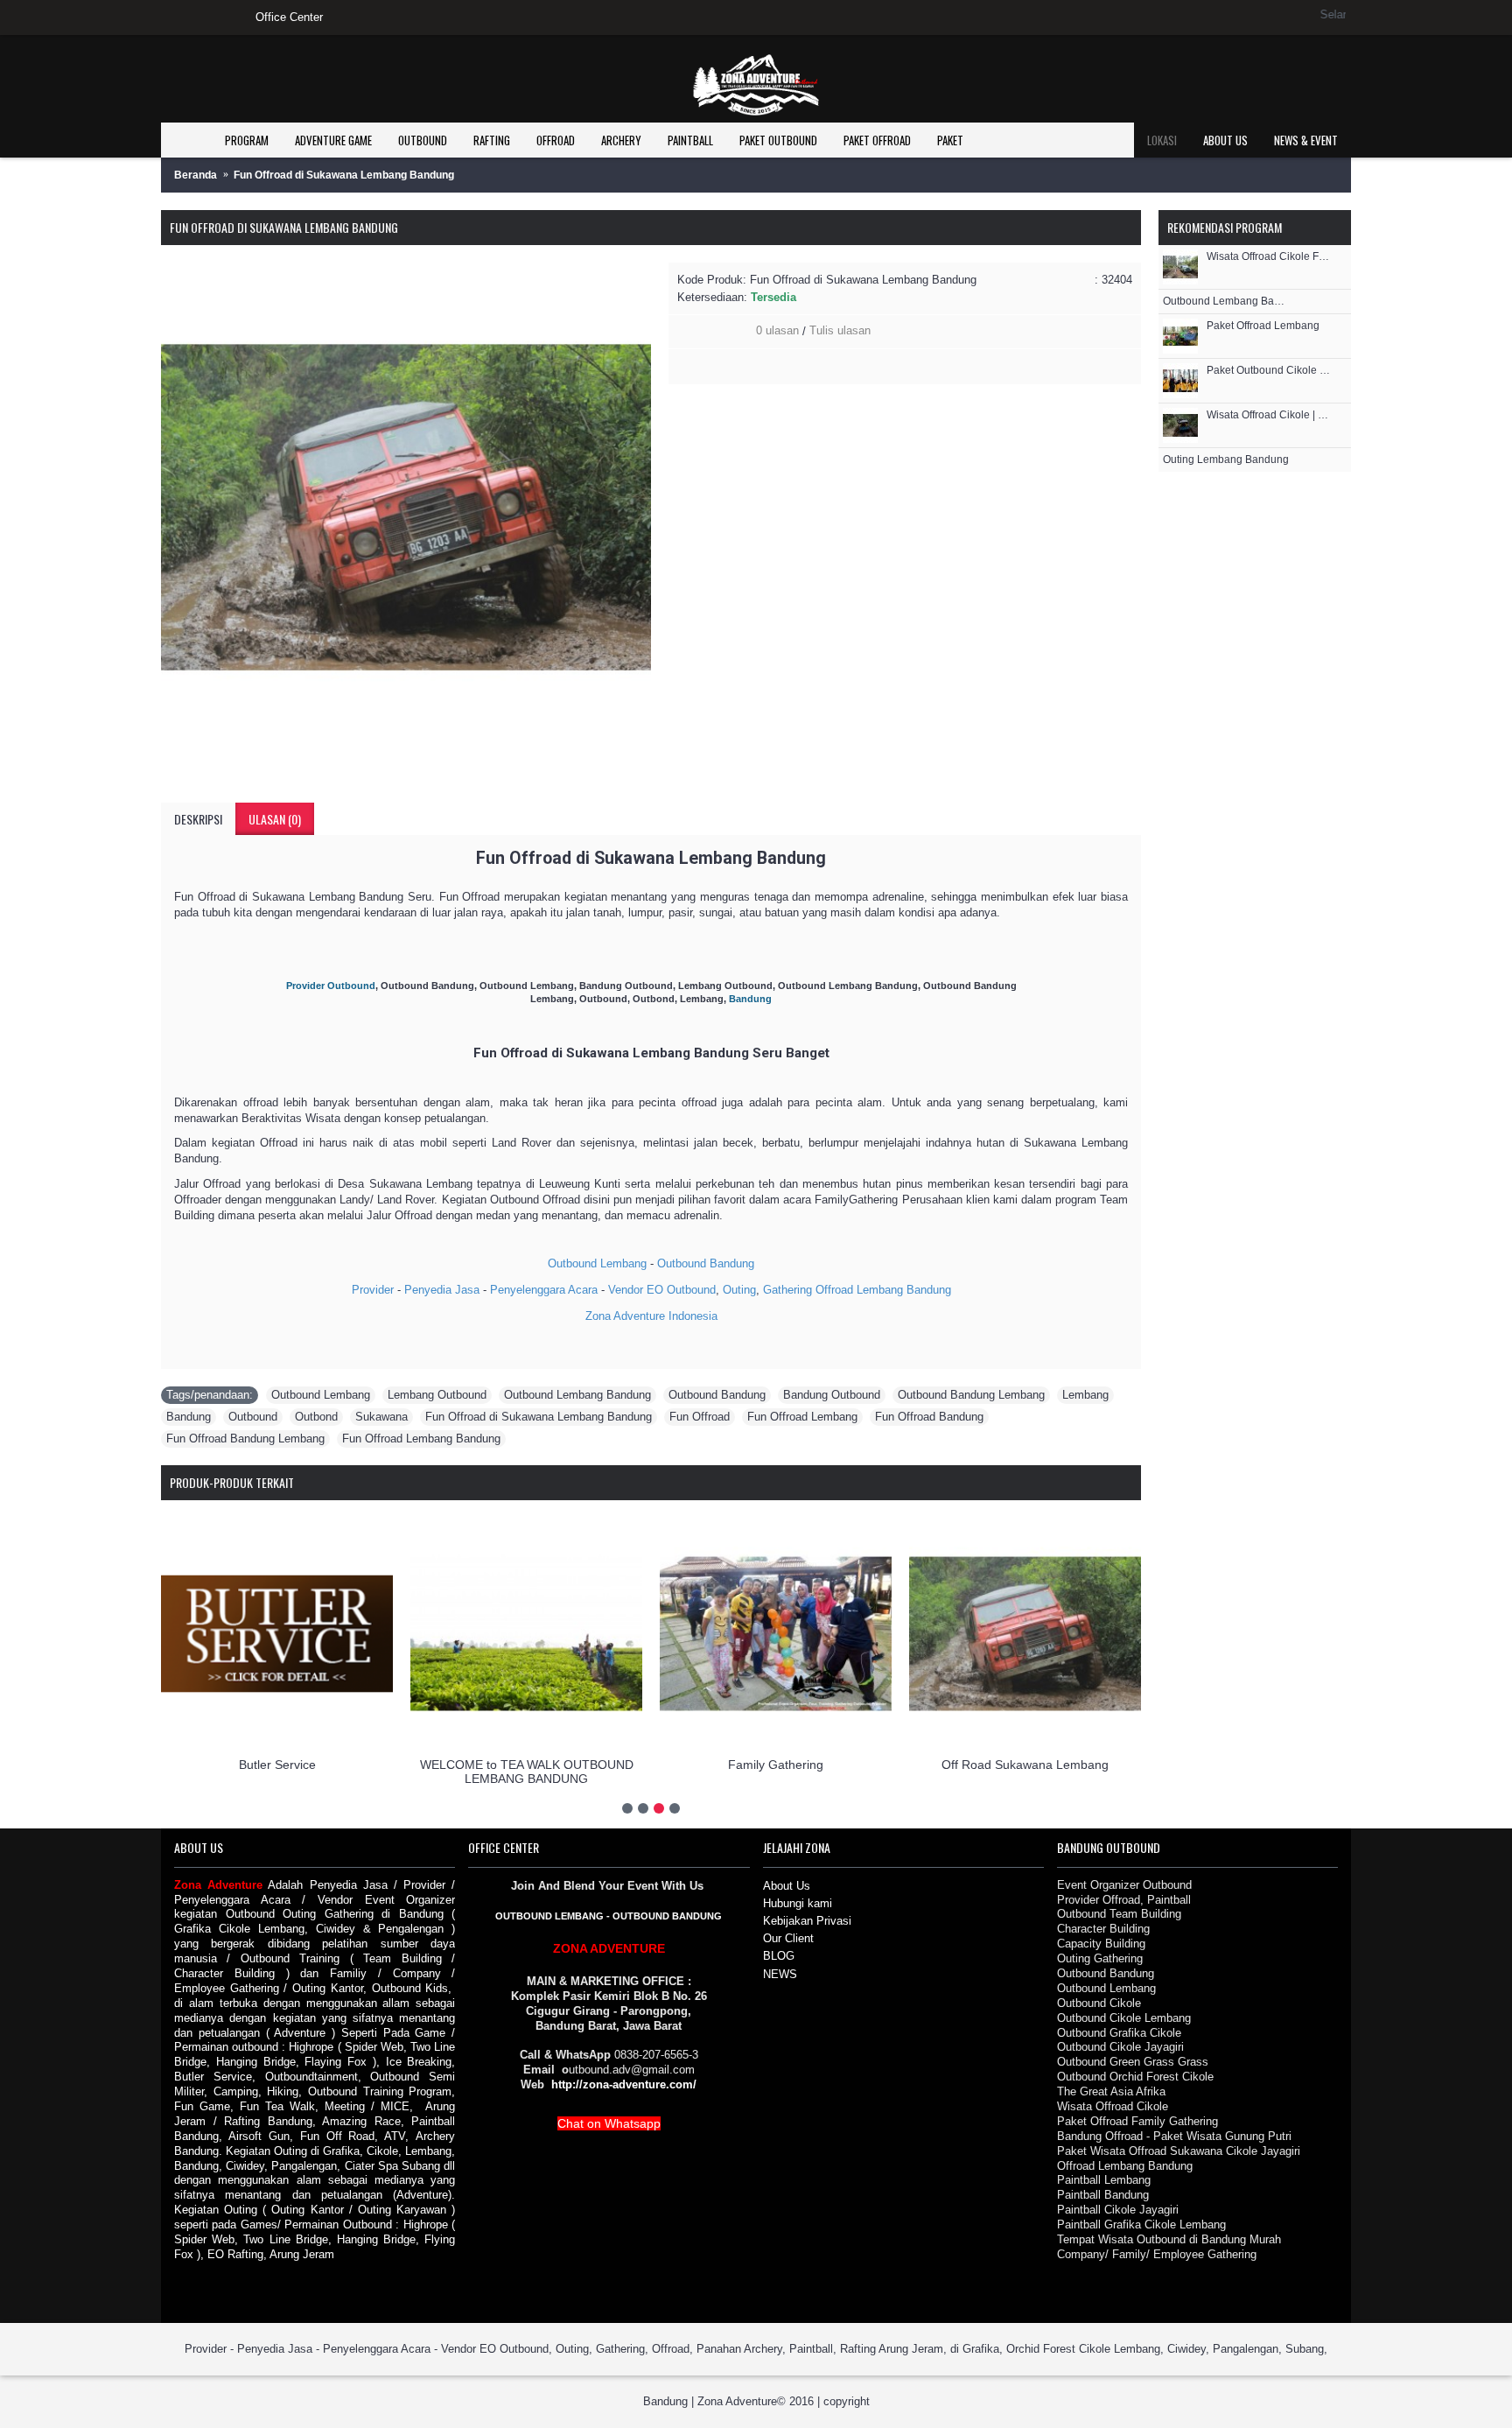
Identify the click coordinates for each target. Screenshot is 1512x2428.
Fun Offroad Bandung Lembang (245, 1439)
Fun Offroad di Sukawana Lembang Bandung (539, 1417)
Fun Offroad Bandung (929, 1417)
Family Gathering (776, 1765)
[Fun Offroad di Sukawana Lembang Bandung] (406, 508)
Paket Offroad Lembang (1263, 326)
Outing (739, 1290)
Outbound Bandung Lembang (971, 1395)
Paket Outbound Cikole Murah (1270, 371)
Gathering (787, 1290)
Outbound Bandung (706, 1263)
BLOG (779, 1956)
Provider (373, 1290)
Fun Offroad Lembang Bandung (421, 1439)
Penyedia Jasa (442, 1290)
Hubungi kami (798, 1903)
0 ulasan (777, 330)
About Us (787, 1886)
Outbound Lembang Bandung (577, 1395)
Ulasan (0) (275, 819)
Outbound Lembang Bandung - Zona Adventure (1226, 302)
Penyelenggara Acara (544, 1290)
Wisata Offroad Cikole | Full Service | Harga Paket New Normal (1270, 415)
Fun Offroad (700, 1417)
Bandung (929, 1290)
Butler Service (277, 1765)
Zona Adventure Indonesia (651, 1316)
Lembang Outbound (437, 1395)
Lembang (882, 1290)
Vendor (626, 1290)
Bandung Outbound (832, 1395)
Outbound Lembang (597, 1263)
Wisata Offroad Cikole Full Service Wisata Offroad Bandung (1270, 257)
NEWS (780, 1974)
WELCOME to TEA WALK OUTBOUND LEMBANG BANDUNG (527, 1771)
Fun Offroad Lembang (802, 1417)
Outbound (691, 1290)
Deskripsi (198, 819)
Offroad (834, 1290)
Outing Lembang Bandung (1226, 460)
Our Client (788, 1938)
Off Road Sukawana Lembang (1025, 1765)
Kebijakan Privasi (807, 1921)
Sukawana (381, 1417)
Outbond (316, 1417)
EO (655, 1290)
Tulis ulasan (840, 330)
